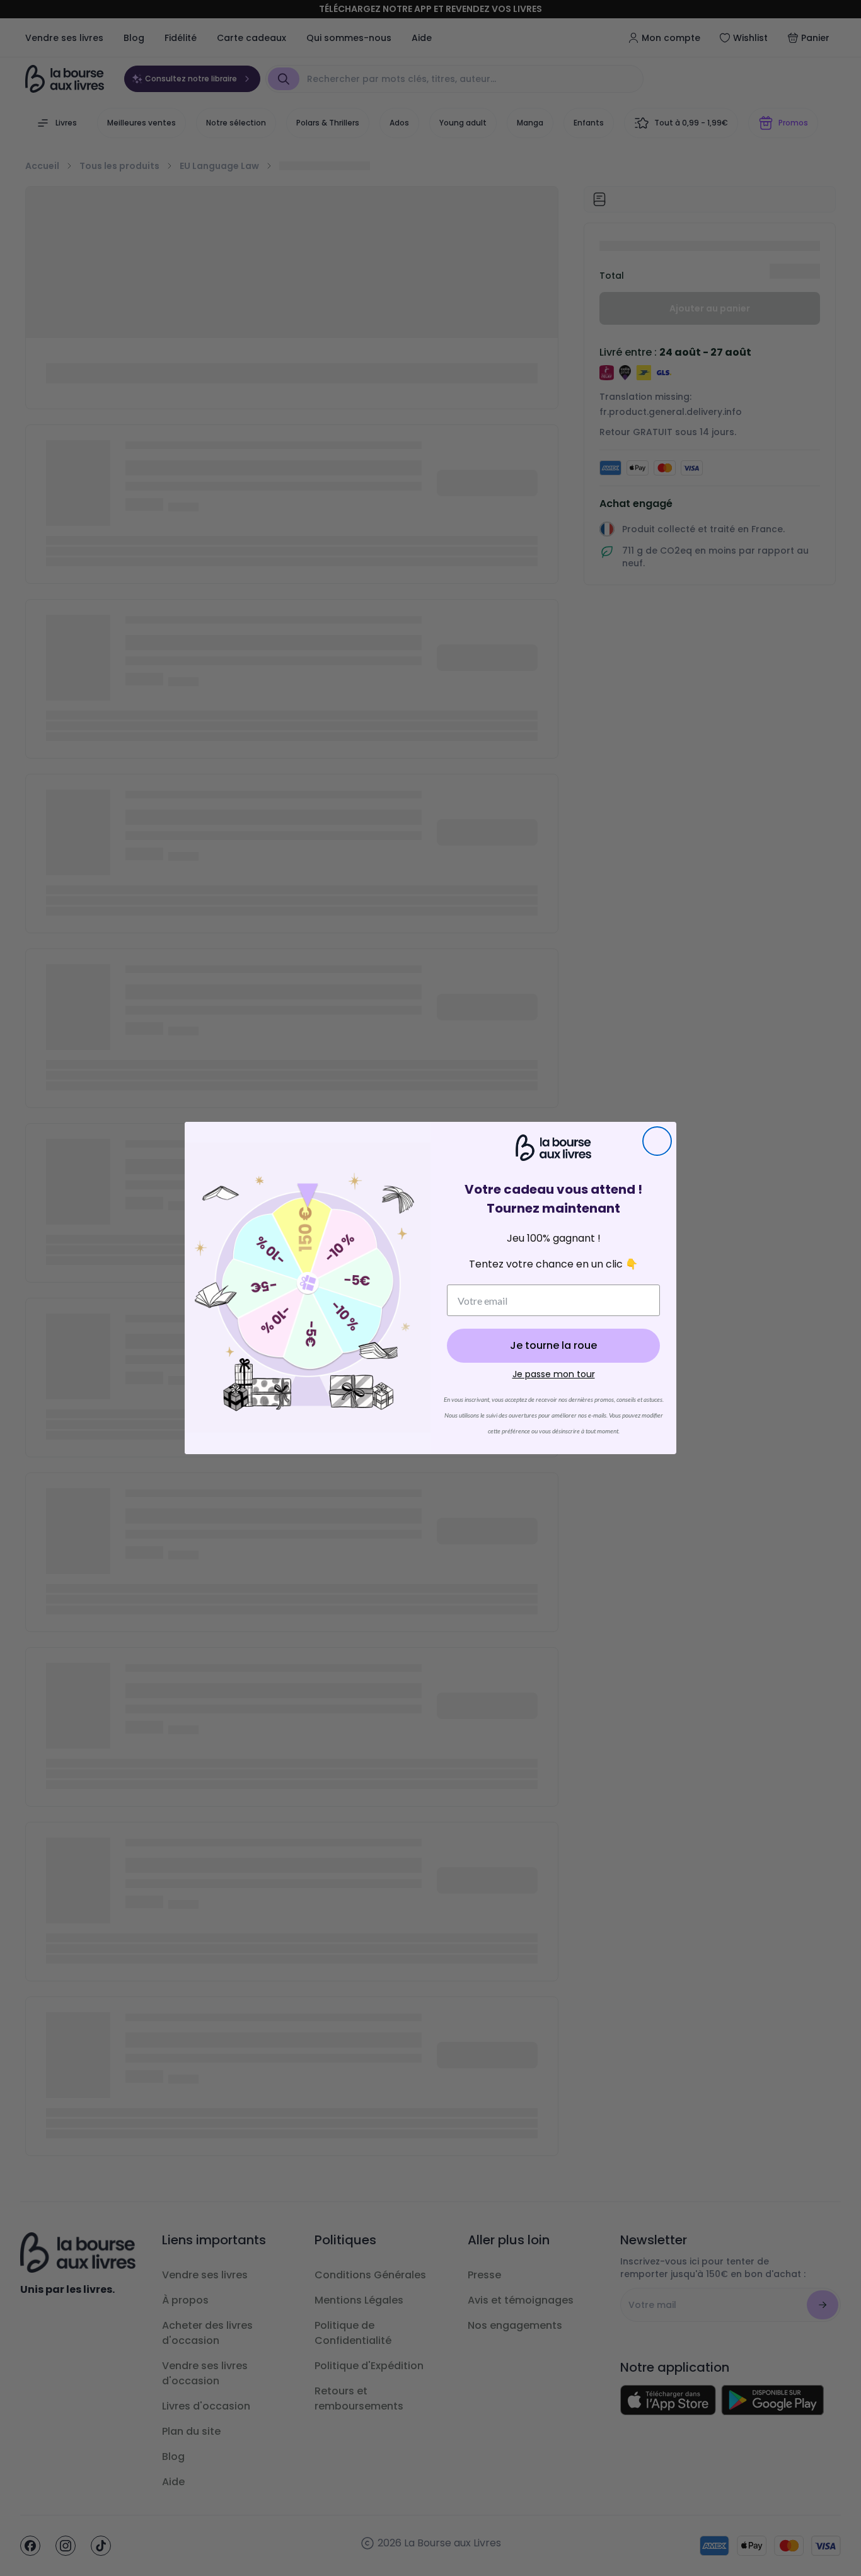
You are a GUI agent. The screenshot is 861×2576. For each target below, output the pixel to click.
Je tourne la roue (553, 1345)
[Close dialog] (657, 1141)
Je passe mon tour (554, 1374)
